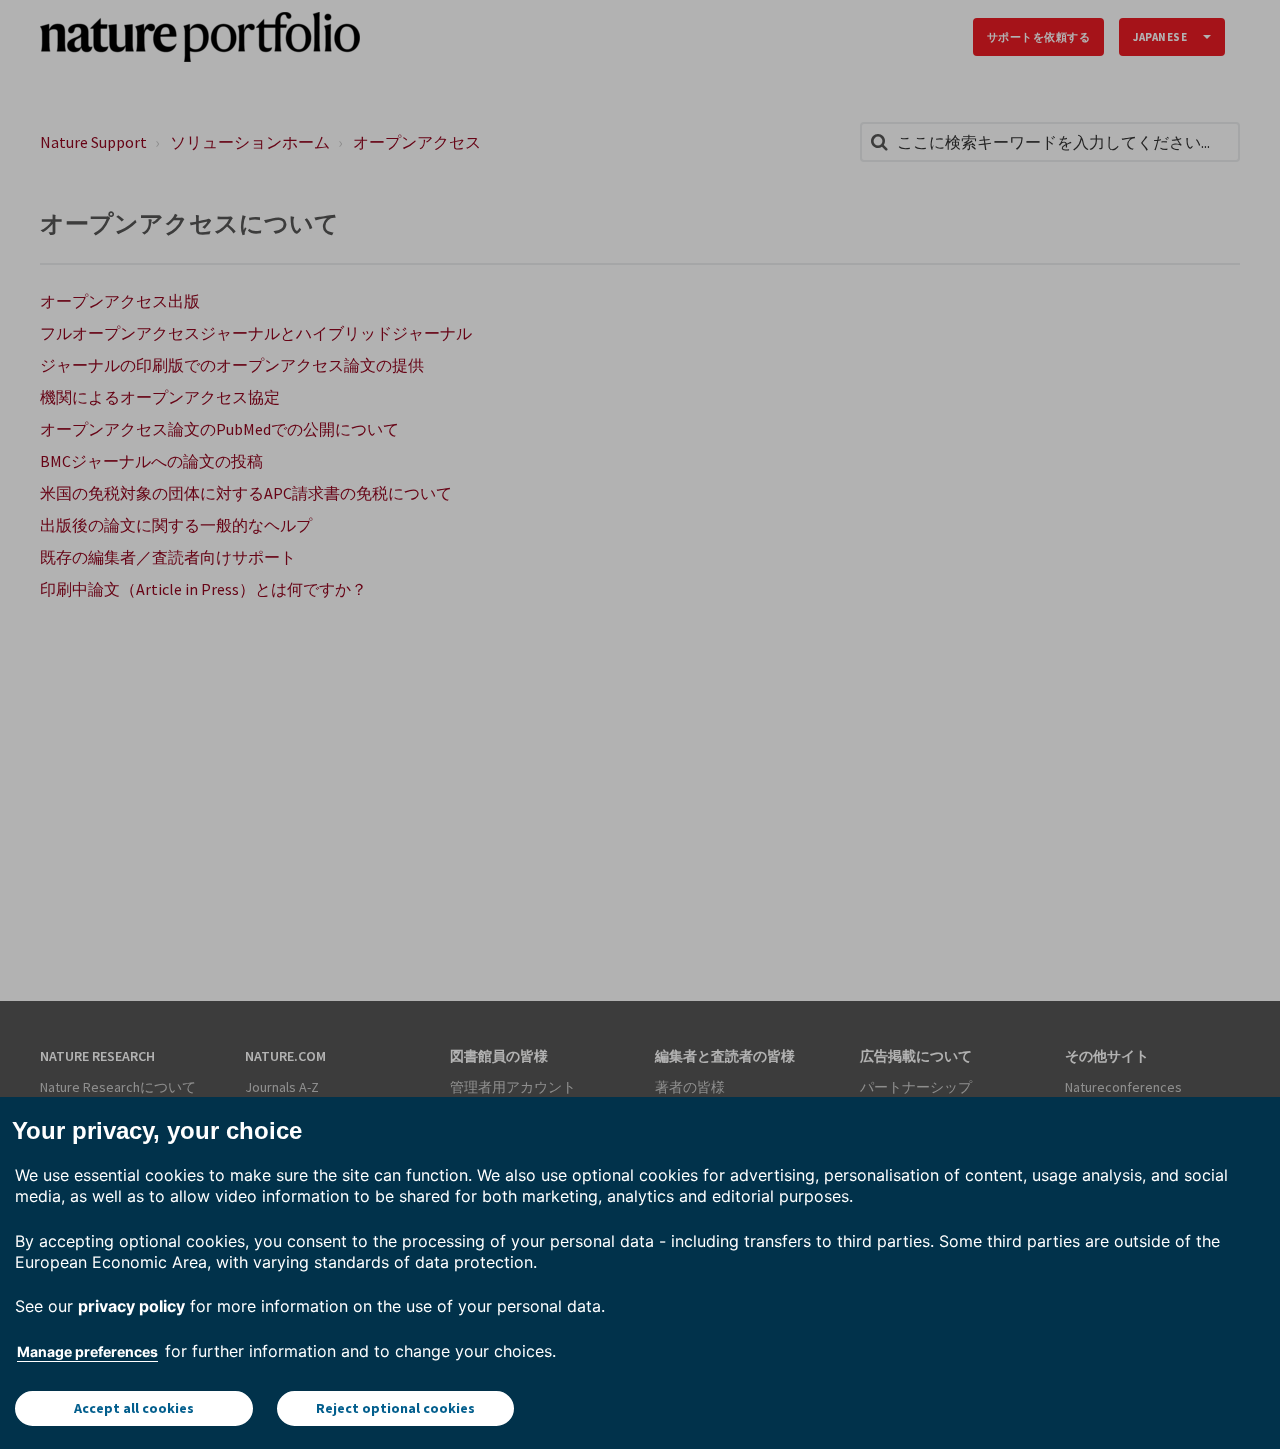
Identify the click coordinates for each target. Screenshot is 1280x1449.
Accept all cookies (134, 1408)
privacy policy (131, 1306)
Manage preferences (87, 1351)
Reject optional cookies (395, 1408)
